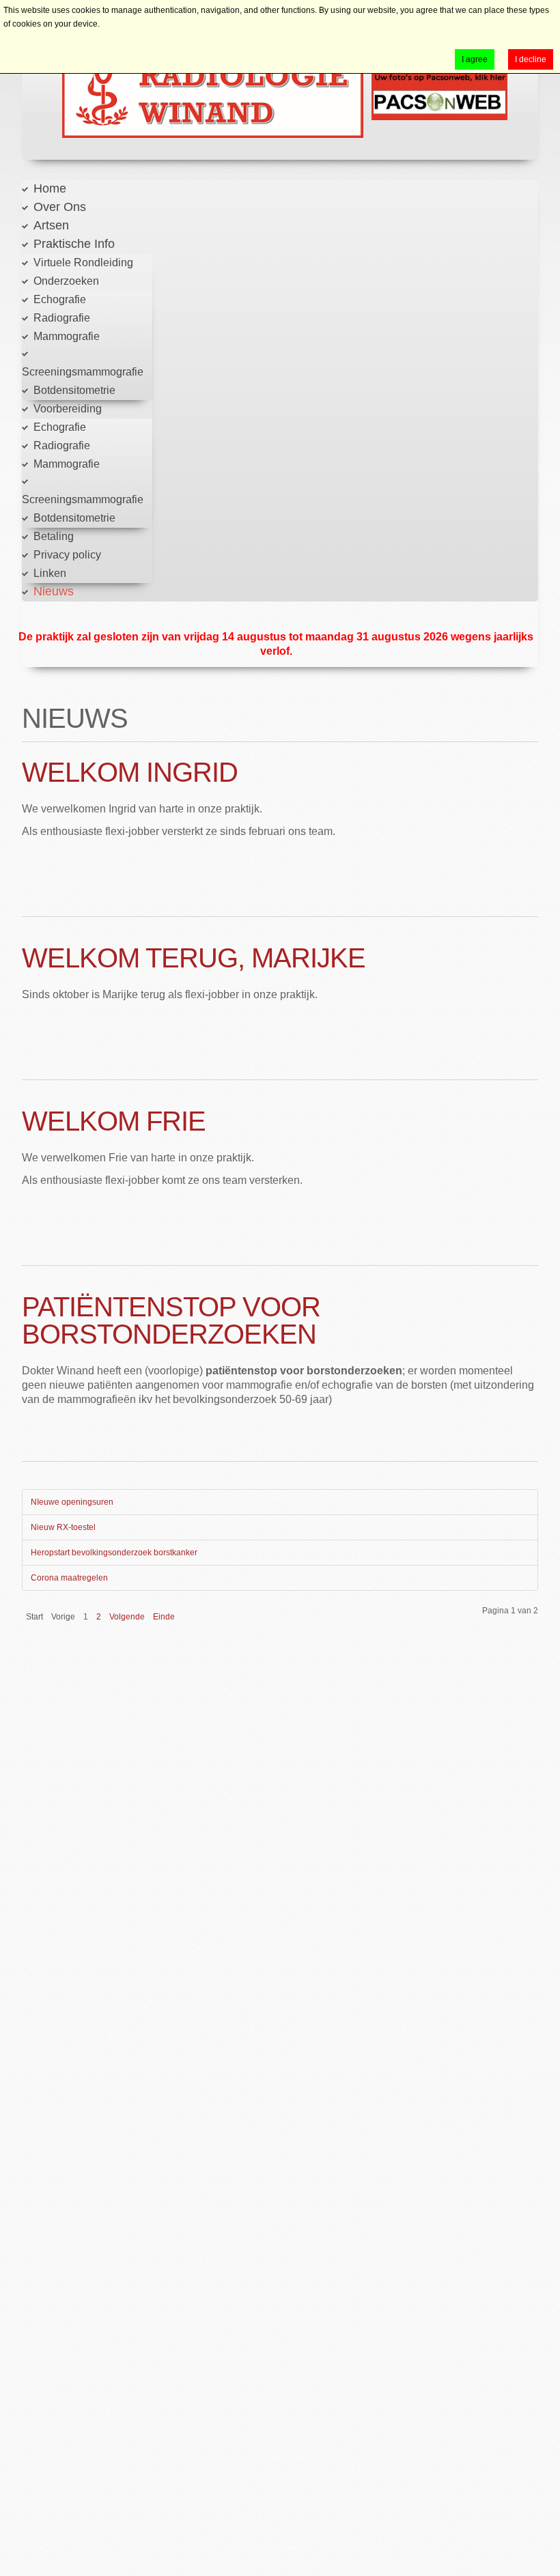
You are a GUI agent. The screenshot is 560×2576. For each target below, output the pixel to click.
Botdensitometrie (74, 390)
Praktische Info (74, 244)
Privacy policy (67, 555)
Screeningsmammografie (83, 372)
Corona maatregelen (69, 1578)
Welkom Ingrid (130, 772)
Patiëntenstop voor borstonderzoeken (171, 1320)
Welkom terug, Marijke (194, 958)
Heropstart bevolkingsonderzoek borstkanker (114, 1553)
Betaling (54, 536)
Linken (50, 573)
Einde (164, 1617)
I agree (475, 59)
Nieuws (54, 591)
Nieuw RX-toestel (63, 1527)
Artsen (51, 225)
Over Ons (60, 207)
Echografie (60, 299)
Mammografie (67, 336)
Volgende (127, 1617)
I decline (531, 59)
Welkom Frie (114, 1121)
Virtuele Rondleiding (83, 263)
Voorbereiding (68, 409)
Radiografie (62, 318)
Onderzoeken (66, 281)
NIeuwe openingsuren (72, 1502)
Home (50, 188)
